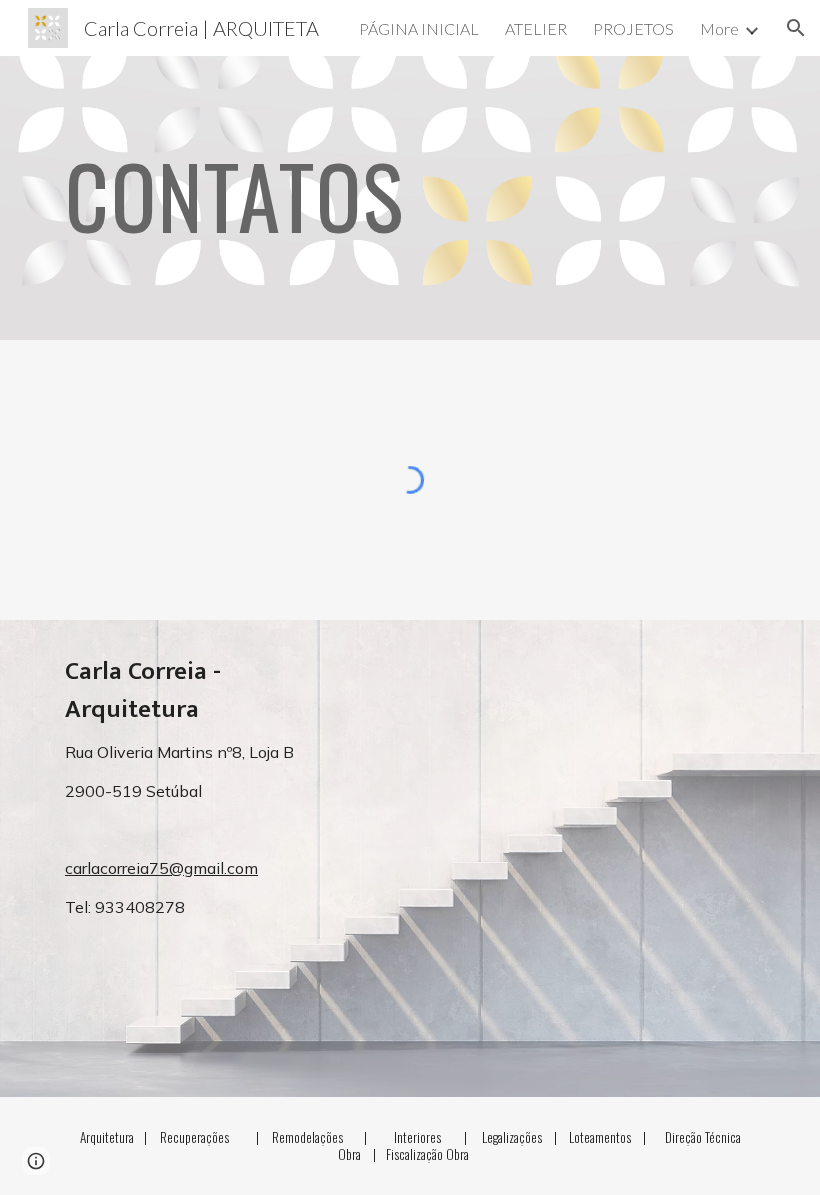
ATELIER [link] (536, 28)
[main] (349, 197)
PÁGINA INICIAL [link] (419, 28)
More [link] (719, 28)
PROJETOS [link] (633, 28)
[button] (796, 28)
